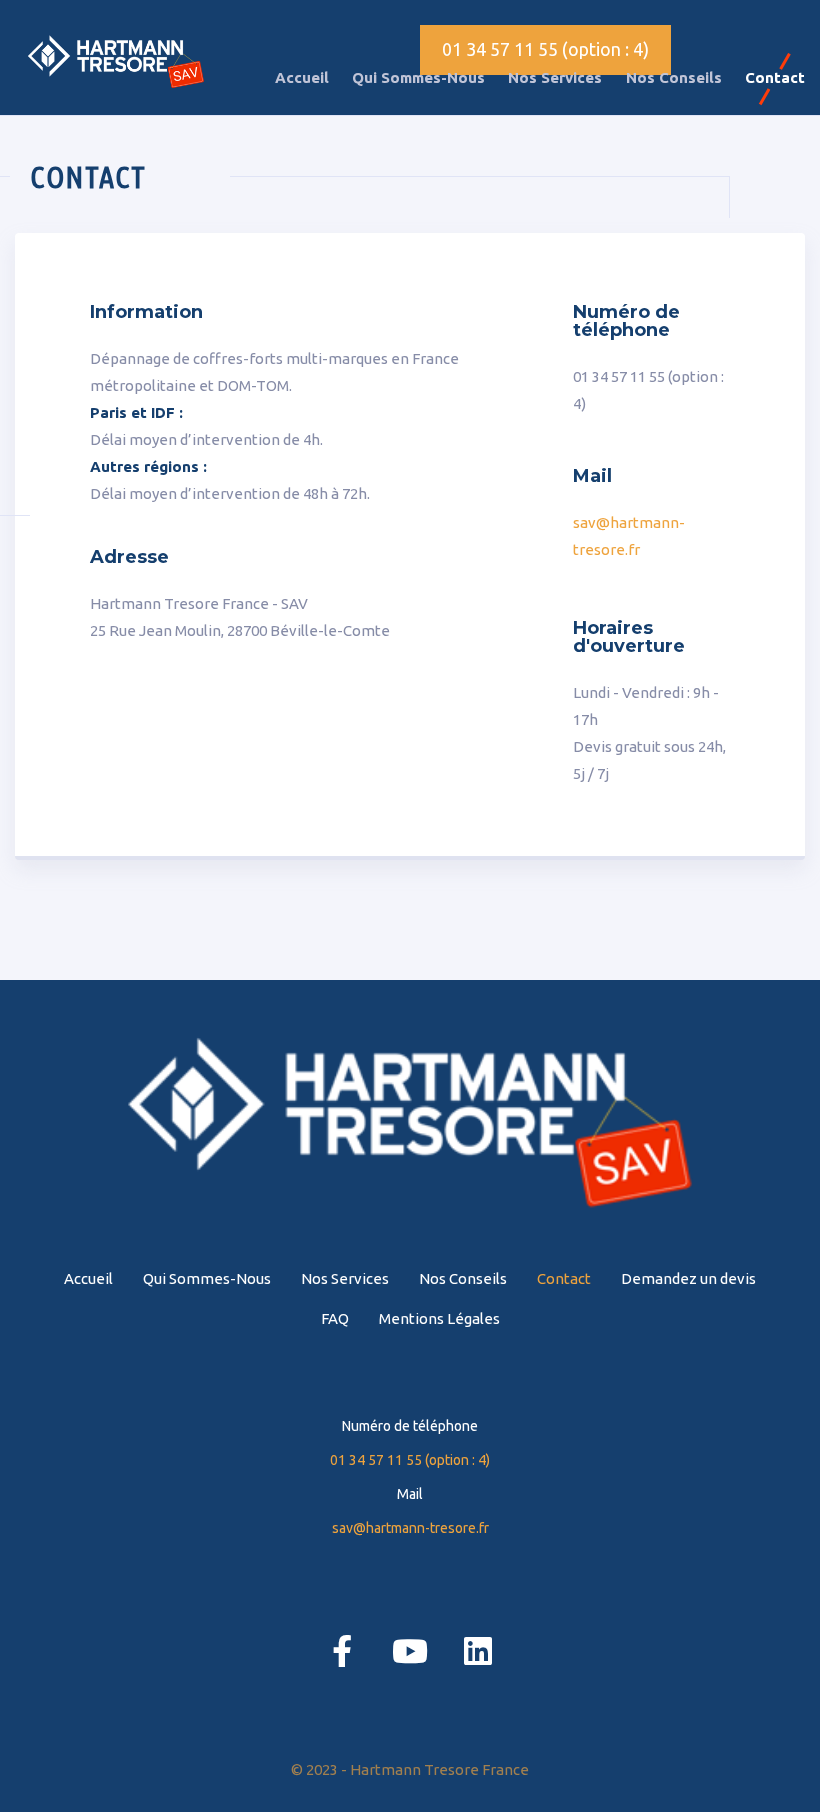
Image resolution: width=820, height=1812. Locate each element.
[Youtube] (410, 1651)
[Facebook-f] (342, 1651)
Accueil (302, 77)
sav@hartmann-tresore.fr (410, 1528)
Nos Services (555, 77)
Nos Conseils (674, 77)
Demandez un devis (688, 1278)
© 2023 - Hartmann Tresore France (410, 1769)
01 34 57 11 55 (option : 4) (545, 49)
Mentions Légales (439, 1318)
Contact (775, 77)
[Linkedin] (478, 1651)
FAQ (335, 1318)
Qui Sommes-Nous (418, 77)
